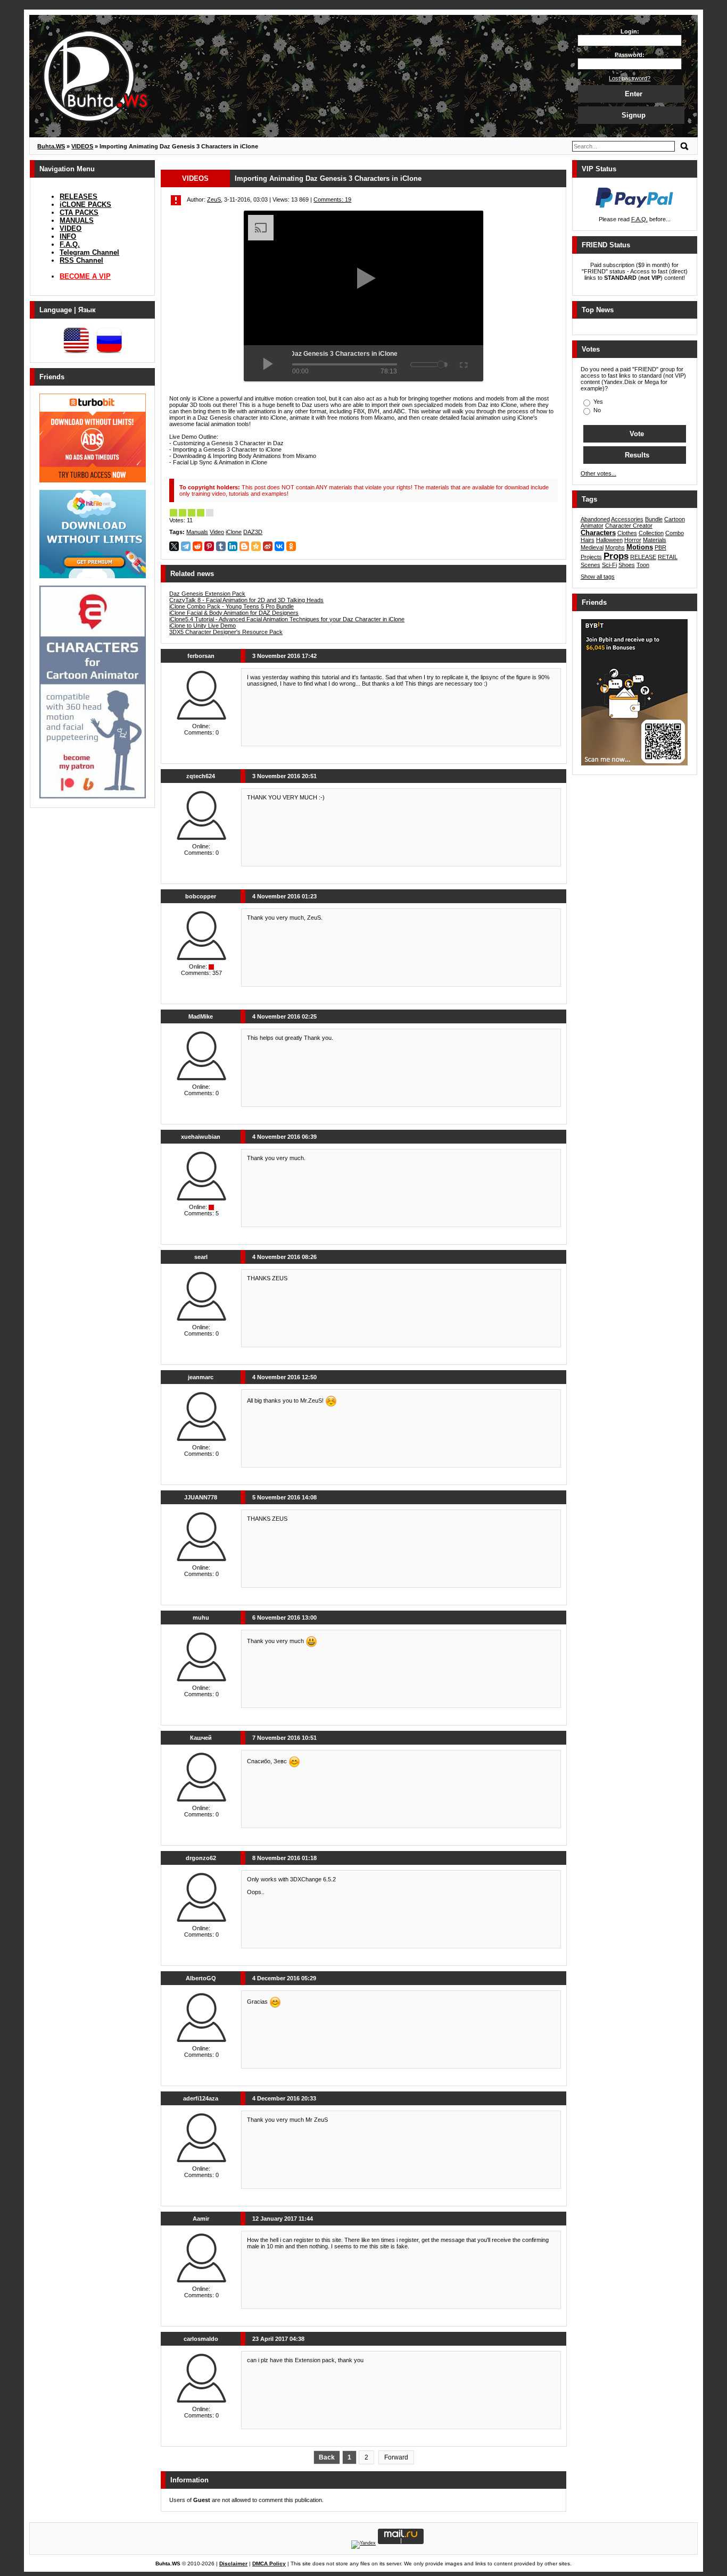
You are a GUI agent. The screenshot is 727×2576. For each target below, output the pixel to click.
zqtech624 (201, 776)
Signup (634, 115)
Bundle (654, 519)
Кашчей (201, 1738)
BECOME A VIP (85, 276)
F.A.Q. (70, 244)
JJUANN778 (201, 1497)
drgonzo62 (201, 1858)
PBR (660, 547)
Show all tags (598, 577)
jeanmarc (201, 1377)
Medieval (592, 547)
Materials (655, 540)
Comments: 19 (332, 199)
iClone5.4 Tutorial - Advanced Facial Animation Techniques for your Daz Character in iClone (287, 619)
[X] (174, 546)
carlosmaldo (201, 2339)
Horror (633, 540)
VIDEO (71, 228)
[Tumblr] (221, 546)
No (596, 410)
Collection (651, 533)
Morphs (615, 547)
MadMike (201, 1016)
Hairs (588, 540)
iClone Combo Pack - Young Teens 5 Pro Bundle (232, 606)
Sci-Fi (609, 565)
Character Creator (629, 526)
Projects (591, 557)
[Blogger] (244, 546)
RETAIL (668, 557)
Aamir (201, 2219)
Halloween (609, 540)
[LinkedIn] (233, 546)
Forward (396, 2457)
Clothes (627, 533)
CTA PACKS (79, 212)
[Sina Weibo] (268, 546)
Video (217, 532)
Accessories (627, 519)
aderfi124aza (201, 2098)
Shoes (627, 565)
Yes (597, 402)
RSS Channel (81, 260)
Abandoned (595, 519)
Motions (640, 547)
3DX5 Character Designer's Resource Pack (226, 632)
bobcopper (201, 896)
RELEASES (79, 197)
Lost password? (630, 78)
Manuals (197, 532)
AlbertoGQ (201, 1978)
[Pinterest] (209, 546)
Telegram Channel (89, 252)
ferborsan (201, 656)
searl (201, 1257)
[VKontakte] (279, 546)
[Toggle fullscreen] (463, 363)
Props (616, 556)
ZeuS (214, 199)
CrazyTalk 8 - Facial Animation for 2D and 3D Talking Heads (246, 600)
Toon (643, 565)
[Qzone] (256, 546)
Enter (634, 94)
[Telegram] (186, 546)
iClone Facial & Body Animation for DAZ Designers (234, 613)
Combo (675, 533)
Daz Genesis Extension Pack (207, 594)
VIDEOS (195, 178)
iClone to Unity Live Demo (203, 626)
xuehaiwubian (201, 1137)
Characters (598, 533)
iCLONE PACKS (85, 205)
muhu (201, 1618)
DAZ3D (253, 532)
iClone (234, 532)
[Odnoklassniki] (291, 546)
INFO (68, 236)
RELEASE (643, 557)
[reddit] (197, 546)
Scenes (590, 565)
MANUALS (77, 220)
